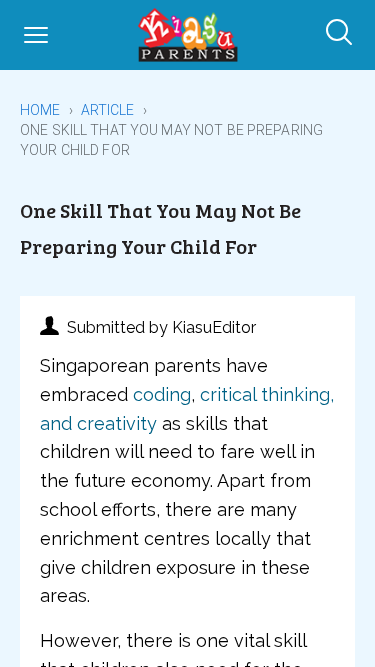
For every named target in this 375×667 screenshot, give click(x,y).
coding (162, 394)
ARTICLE (108, 110)
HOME (40, 110)
